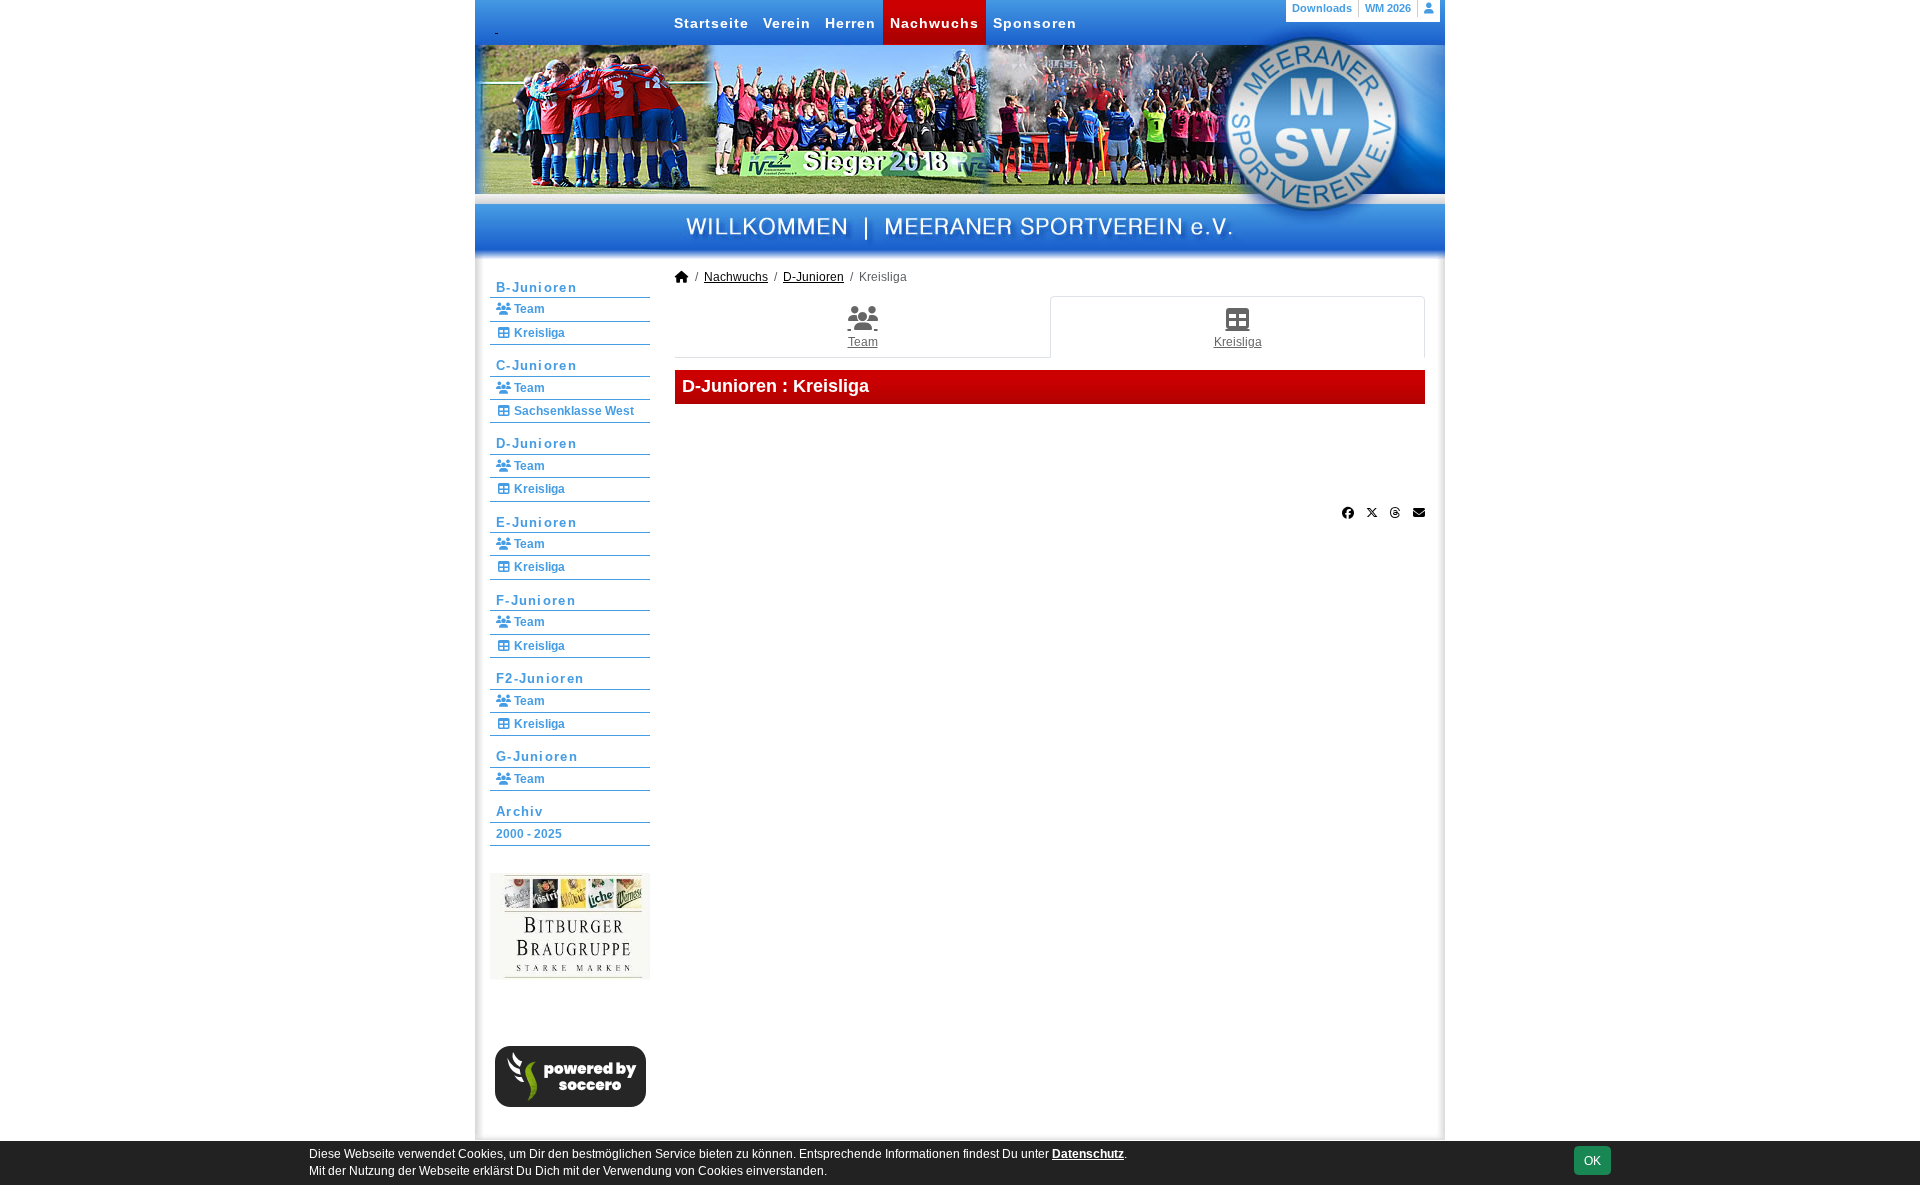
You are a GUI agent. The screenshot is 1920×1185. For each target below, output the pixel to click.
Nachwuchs (934, 23)
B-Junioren (536, 287)
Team (528, 309)
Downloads (1322, 8)
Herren (850, 23)
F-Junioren (536, 600)
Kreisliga (538, 333)
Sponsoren (1035, 23)
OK (1592, 1161)
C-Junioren (536, 365)
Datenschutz (1088, 1154)
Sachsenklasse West (572, 411)
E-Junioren (536, 522)
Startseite (711, 23)
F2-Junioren (540, 678)
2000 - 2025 (529, 834)
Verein (787, 23)
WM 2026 (1388, 8)
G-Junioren (537, 756)
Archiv (520, 811)
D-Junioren (536, 443)
